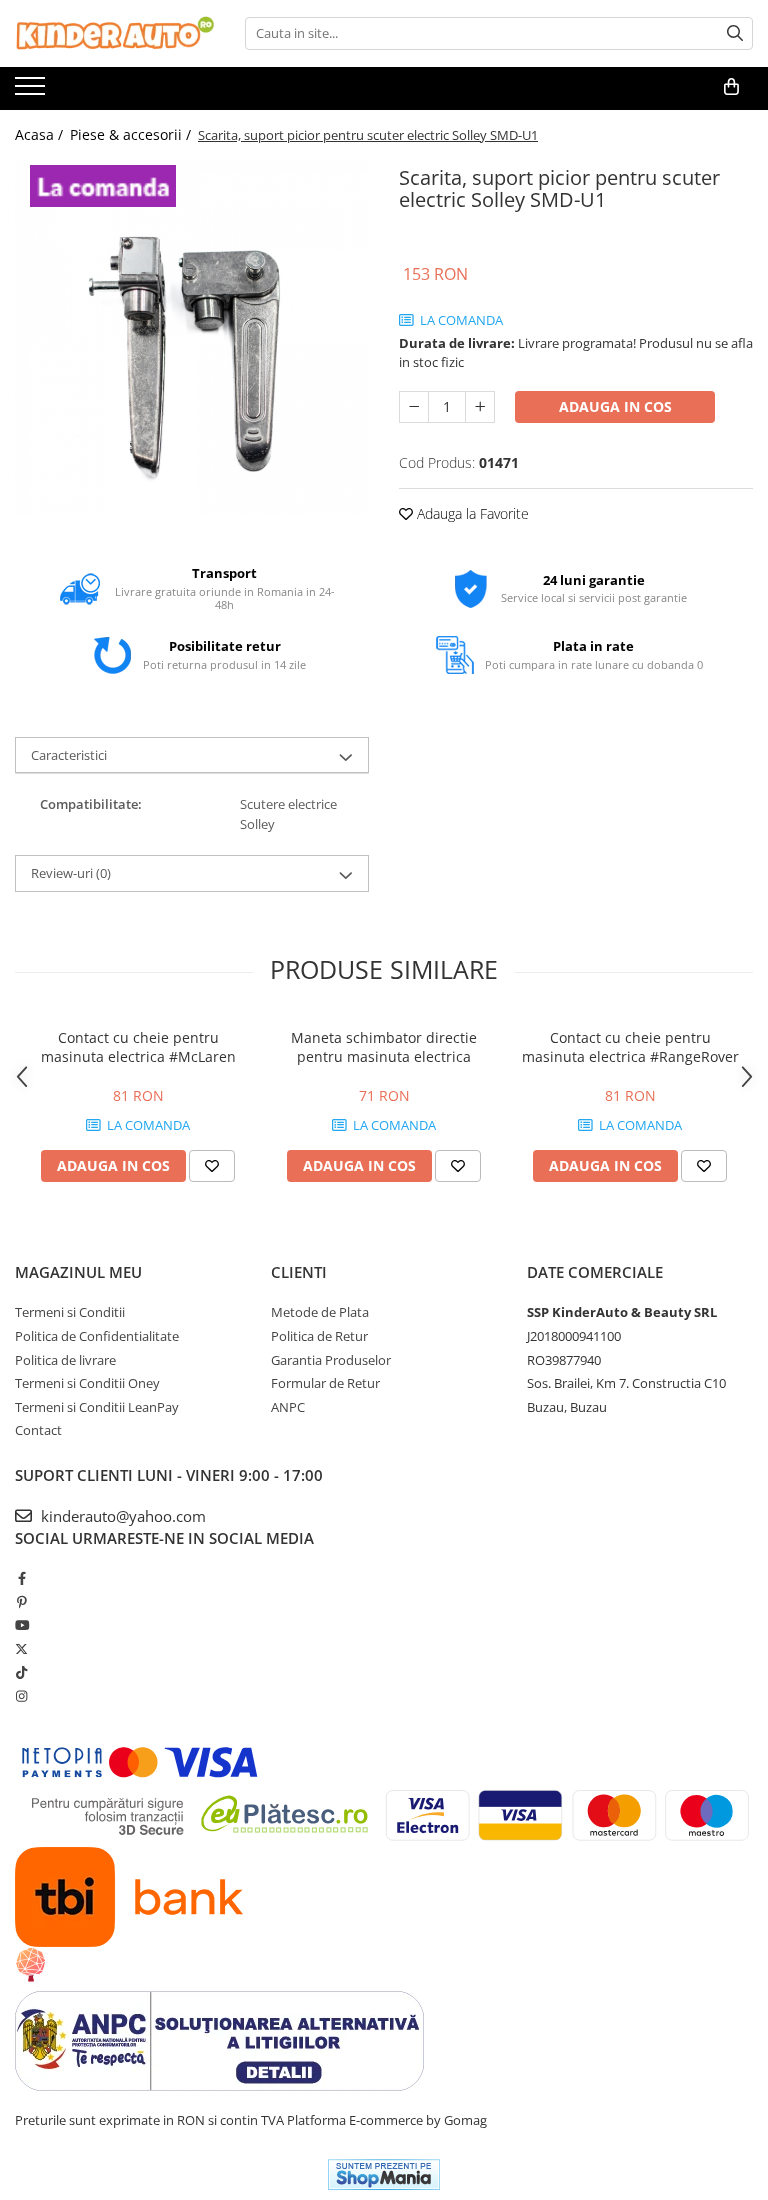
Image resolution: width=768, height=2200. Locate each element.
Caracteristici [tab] (69, 755)
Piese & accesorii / (132, 134)
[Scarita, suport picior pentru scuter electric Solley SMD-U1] (192, 337)
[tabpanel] (192, 337)
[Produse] (32, 92)
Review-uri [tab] (71, 873)
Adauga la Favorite (471, 513)
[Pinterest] (21, 1602)
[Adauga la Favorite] (212, 1166)
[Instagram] (21, 1696)
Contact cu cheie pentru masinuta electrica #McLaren (138, 1047)
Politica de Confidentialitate (97, 1336)
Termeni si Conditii (70, 1312)
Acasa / (41, 134)
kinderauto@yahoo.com (121, 1516)
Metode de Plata (320, 1312)
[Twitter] (21, 1649)
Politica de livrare (65, 1360)
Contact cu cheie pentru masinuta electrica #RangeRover (630, 1047)
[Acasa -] (115, 33)
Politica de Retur (319, 1336)
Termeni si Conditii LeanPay (97, 1407)
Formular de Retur (325, 1383)
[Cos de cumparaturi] (731, 87)
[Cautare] (735, 33)
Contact (38, 1430)
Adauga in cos (615, 406)
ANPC (288, 1407)
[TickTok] (21, 1672)
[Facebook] (21, 1578)
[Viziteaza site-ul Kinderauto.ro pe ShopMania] (384, 2174)
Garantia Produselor (331, 1360)
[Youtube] (21, 1625)
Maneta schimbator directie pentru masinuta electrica (384, 1047)
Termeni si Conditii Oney (87, 1383)
